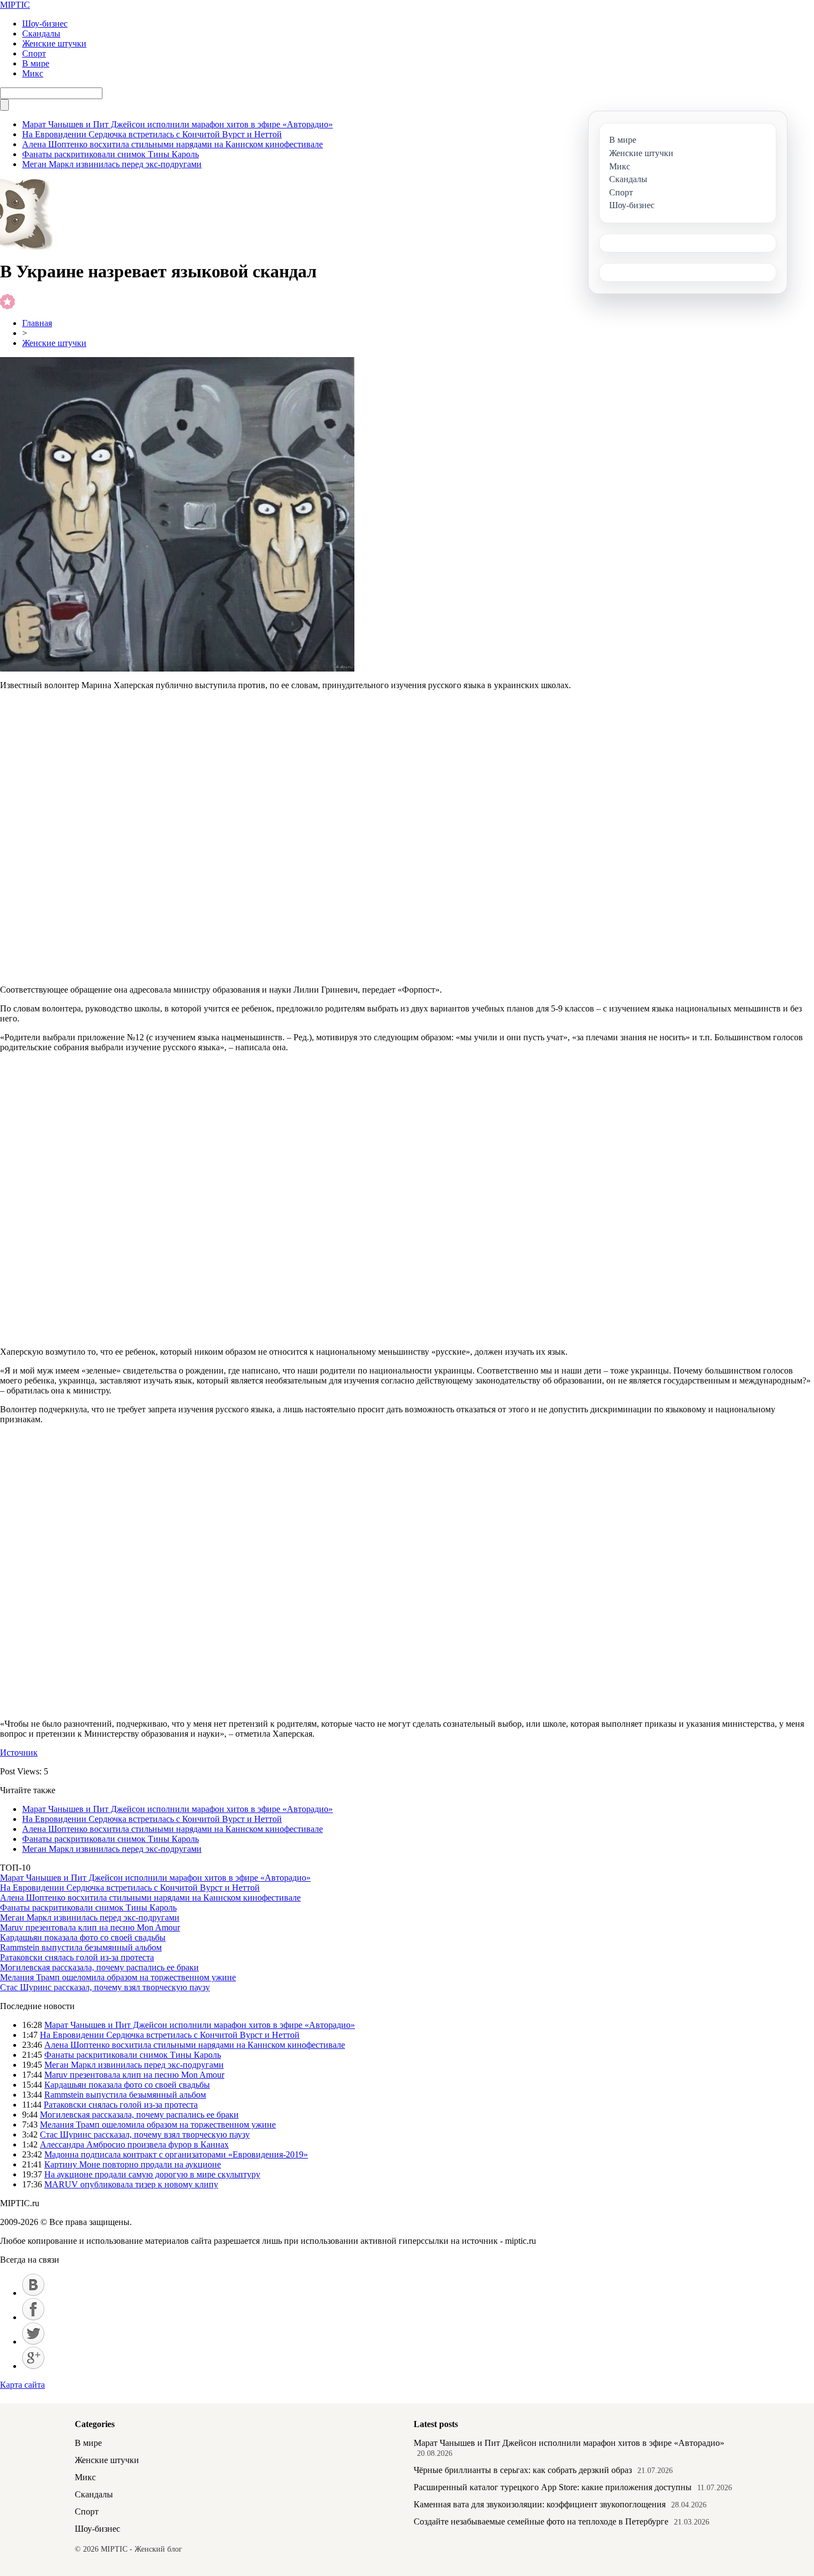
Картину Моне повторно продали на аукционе (133, 2164)
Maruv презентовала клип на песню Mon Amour (90, 1927)
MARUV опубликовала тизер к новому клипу (131, 2184)
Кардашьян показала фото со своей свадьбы (83, 1937)
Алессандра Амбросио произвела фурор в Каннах (134, 2144)
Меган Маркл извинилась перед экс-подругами (112, 164)
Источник (19, 1752)
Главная (37, 323)
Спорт (34, 53)
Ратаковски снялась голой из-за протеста (77, 1957)
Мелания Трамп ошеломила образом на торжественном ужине (118, 1977)
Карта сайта (22, 2385)
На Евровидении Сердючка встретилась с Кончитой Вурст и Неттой (152, 134)
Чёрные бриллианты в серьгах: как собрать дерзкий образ (523, 2470)
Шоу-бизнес (45, 24)
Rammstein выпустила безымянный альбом (81, 1947)
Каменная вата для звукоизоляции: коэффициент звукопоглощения (540, 2504)
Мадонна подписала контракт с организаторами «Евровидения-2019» (176, 2154)
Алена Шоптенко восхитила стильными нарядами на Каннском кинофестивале (172, 144)
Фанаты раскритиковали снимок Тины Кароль (110, 154)
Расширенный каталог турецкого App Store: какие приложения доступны (553, 2487)
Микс (33, 73)
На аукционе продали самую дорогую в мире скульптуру (152, 2174)
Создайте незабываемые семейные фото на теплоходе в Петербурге (541, 2521)
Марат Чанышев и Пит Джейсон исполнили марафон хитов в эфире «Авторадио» (177, 124)
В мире (36, 63)
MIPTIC (15, 5)
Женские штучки (54, 43)
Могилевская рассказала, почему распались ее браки (99, 1967)
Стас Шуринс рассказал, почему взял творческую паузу (105, 1987)
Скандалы (41, 33)
